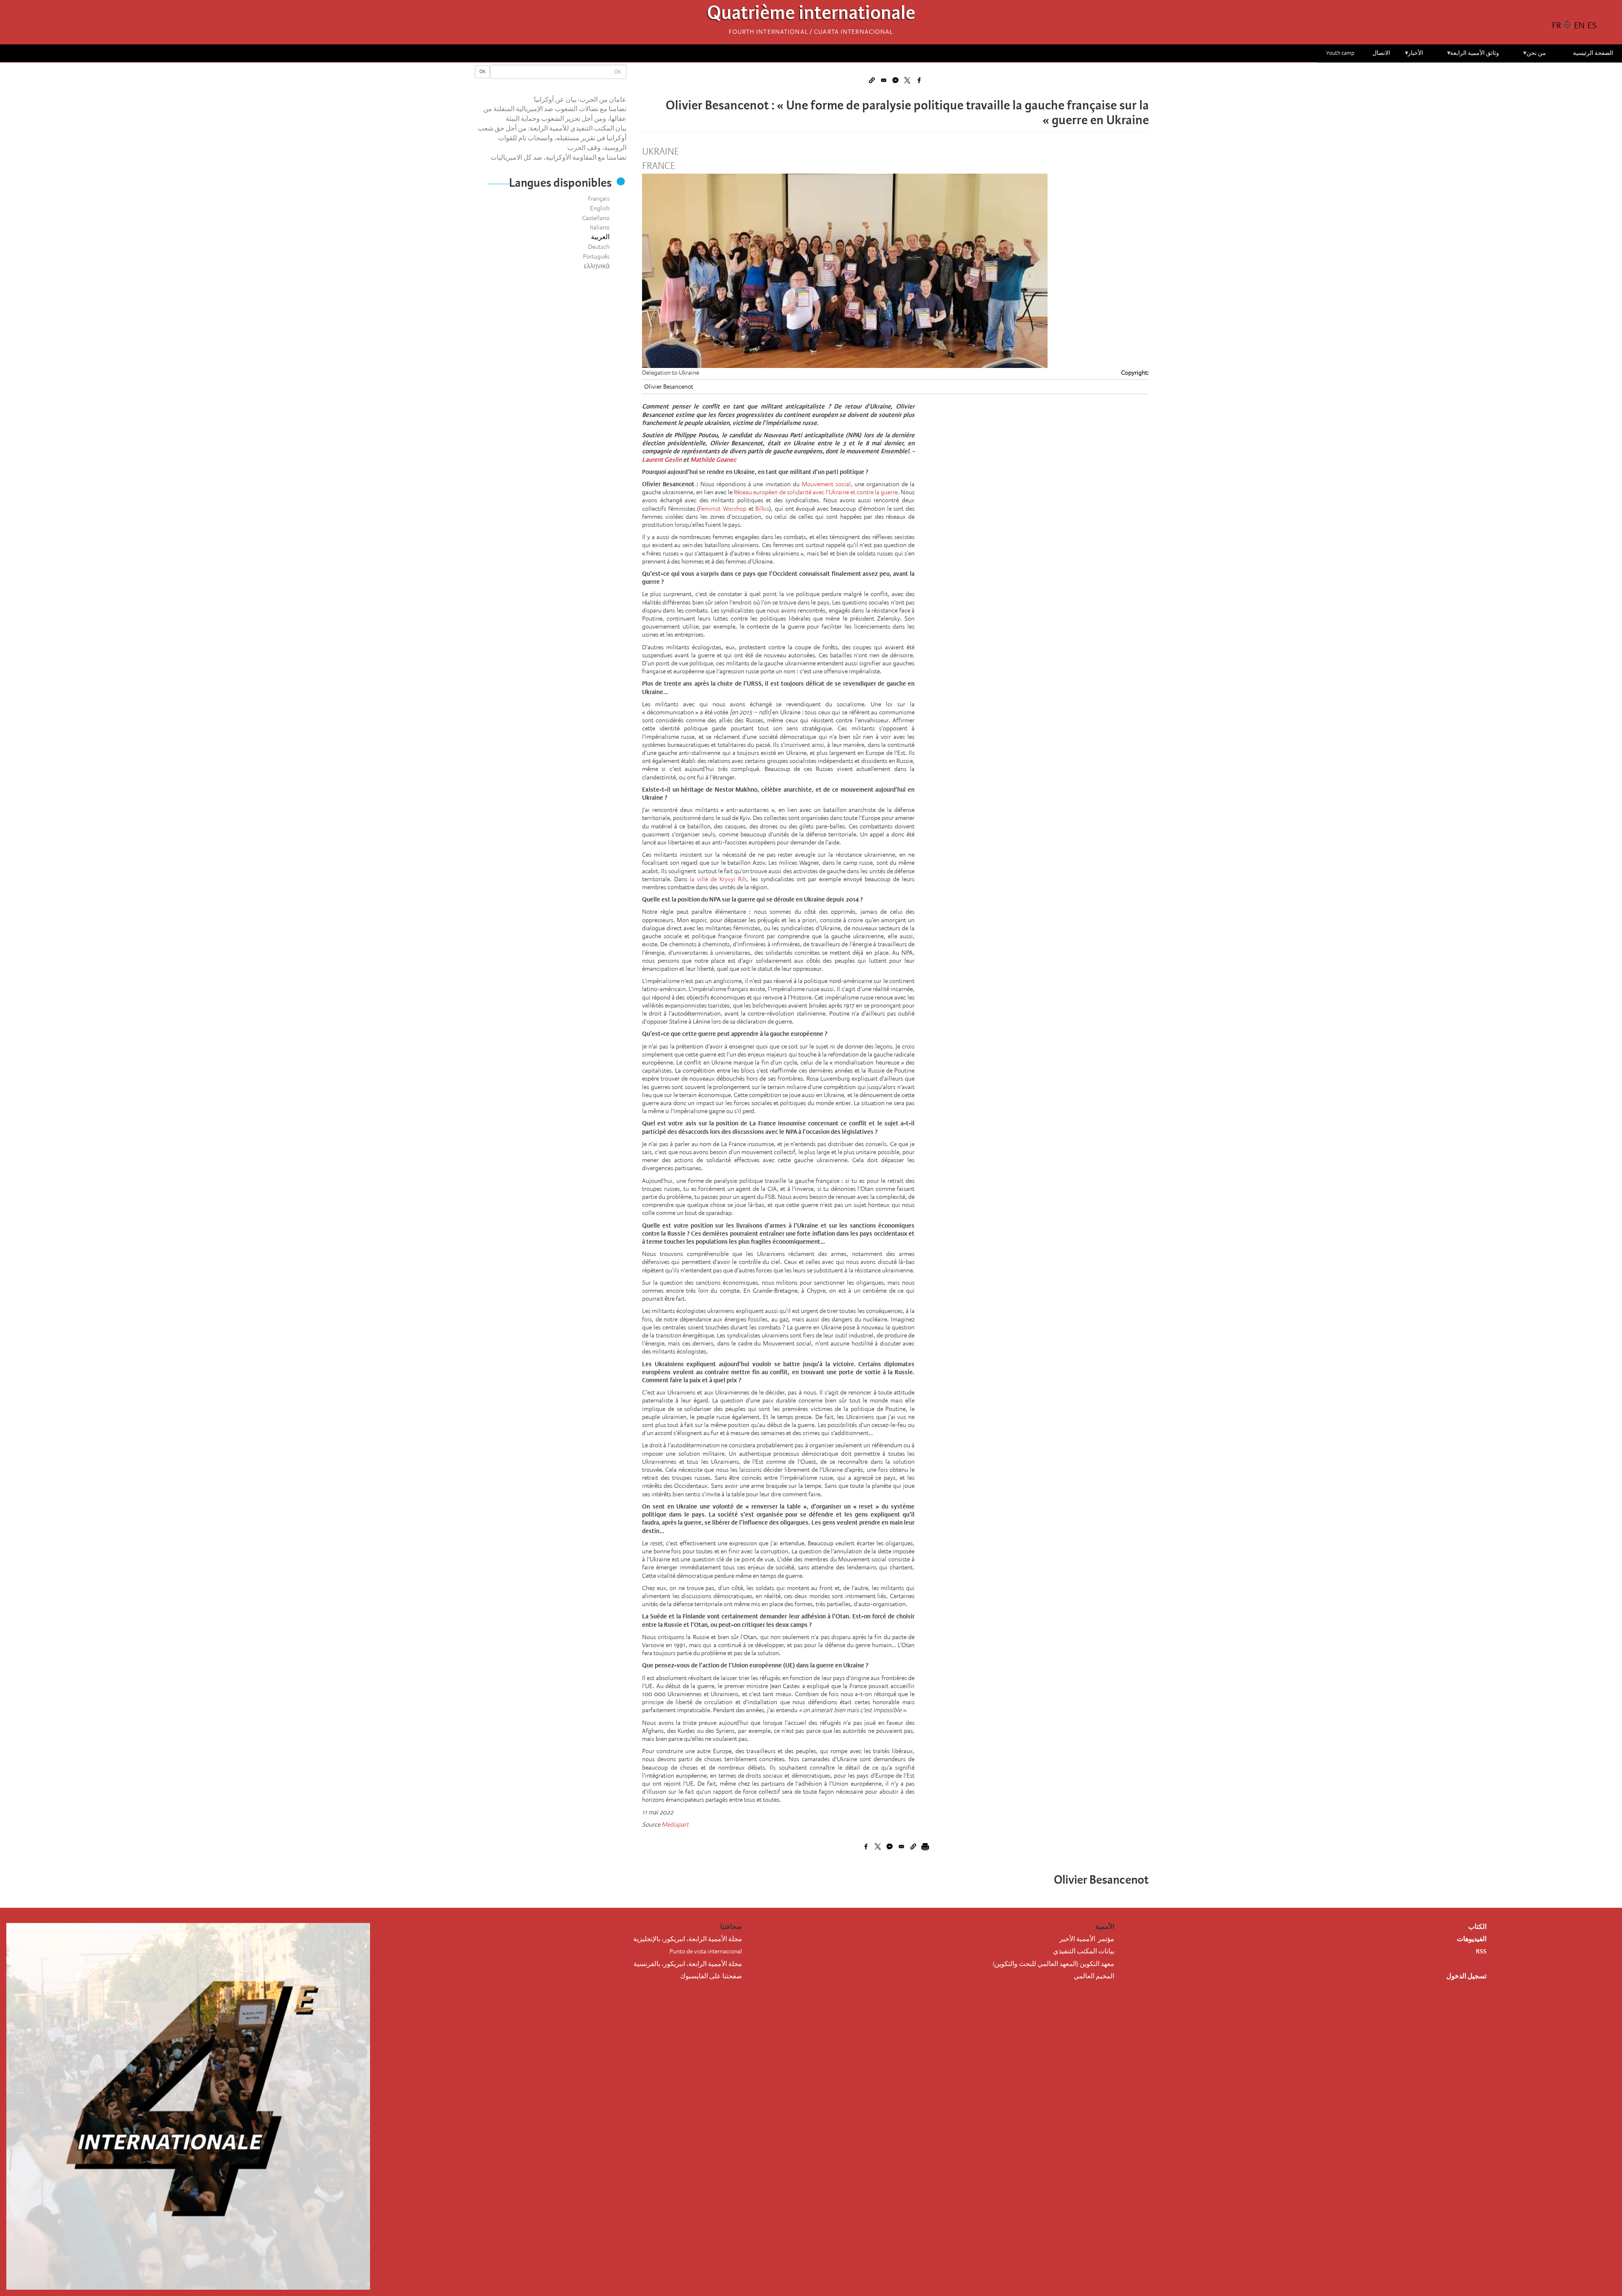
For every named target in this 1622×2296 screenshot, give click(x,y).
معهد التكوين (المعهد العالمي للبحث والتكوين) (1053, 1964)
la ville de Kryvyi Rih (718, 879)
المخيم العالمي (1094, 1976)
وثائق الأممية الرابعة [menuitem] (1473, 56)
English (600, 208)
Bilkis (762, 509)
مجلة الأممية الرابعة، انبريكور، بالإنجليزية (688, 1939)
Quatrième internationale (811, 15)
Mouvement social (826, 484)
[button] (872, 80)
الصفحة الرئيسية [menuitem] (1593, 53)
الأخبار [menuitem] (1414, 56)
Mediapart (675, 1825)
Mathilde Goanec (713, 460)
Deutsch (599, 247)
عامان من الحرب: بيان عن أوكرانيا (580, 100)
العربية (600, 237)
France (659, 166)
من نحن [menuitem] (1534, 56)
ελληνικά (597, 266)
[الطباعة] (925, 1847)
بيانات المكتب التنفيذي (1084, 1951)
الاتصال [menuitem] (1381, 53)
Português (596, 256)
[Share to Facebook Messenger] (895, 80)
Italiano (600, 227)
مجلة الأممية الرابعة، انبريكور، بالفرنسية (688, 1964)
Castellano (596, 218)
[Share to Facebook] (919, 80)
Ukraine (660, 152)
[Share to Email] (884, 80)
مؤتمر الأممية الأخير (1087, 1939)
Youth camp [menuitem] (1340, 53)
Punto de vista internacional (706, 1951)
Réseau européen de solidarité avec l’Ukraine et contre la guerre (816, 492)
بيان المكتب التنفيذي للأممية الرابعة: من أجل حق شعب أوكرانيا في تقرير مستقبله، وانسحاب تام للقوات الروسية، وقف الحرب (552, 138)
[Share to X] (907, 80)
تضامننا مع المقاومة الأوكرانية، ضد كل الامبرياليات (558, 158)
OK (482, 72)
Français (599, 199)
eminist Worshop (724, 509)
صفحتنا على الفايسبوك (711, 1976)
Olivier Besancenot (669, 387)
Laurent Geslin (662, 460)
